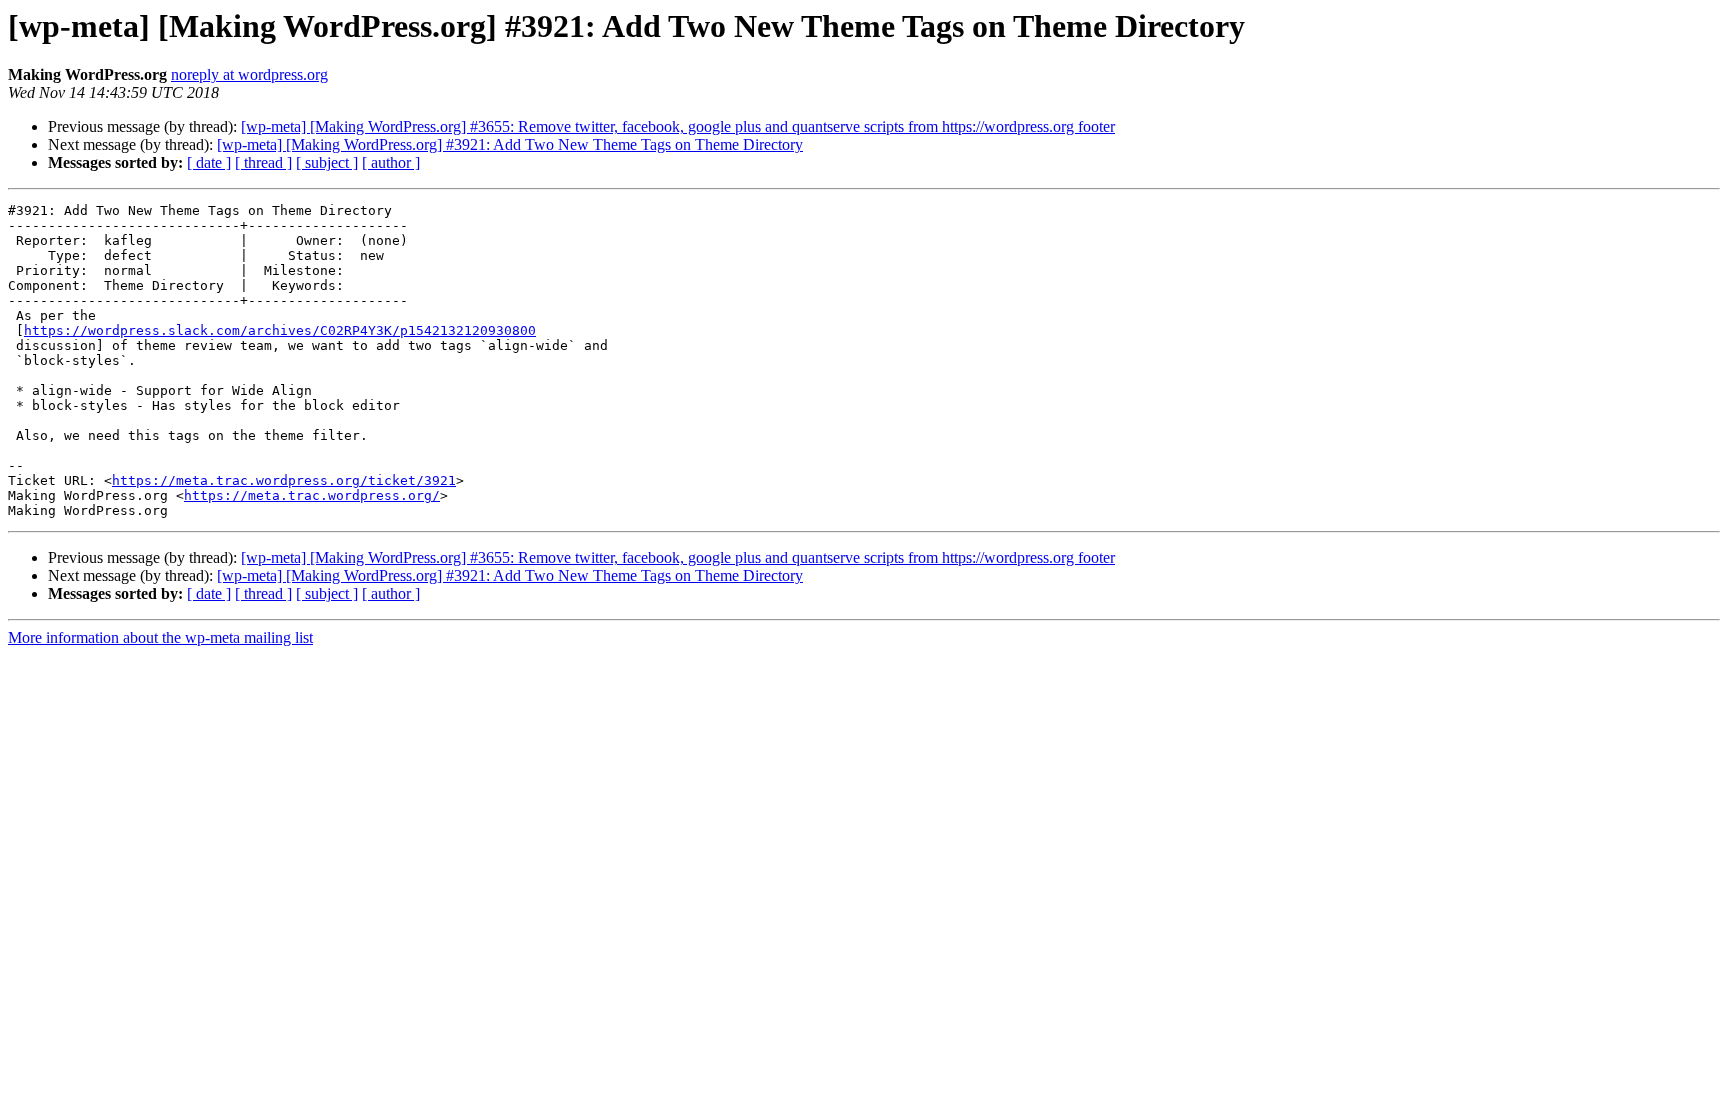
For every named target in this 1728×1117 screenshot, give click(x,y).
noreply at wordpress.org (249, 74)
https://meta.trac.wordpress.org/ (312, 495)
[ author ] (391, 162)
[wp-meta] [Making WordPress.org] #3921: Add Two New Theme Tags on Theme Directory (510, 144)
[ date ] (209, 162)
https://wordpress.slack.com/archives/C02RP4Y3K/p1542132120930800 (280, 330)
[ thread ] (263, 162)
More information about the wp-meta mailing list (160, 637)
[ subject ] (327, 162)
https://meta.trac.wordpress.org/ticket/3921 (284, 480)
